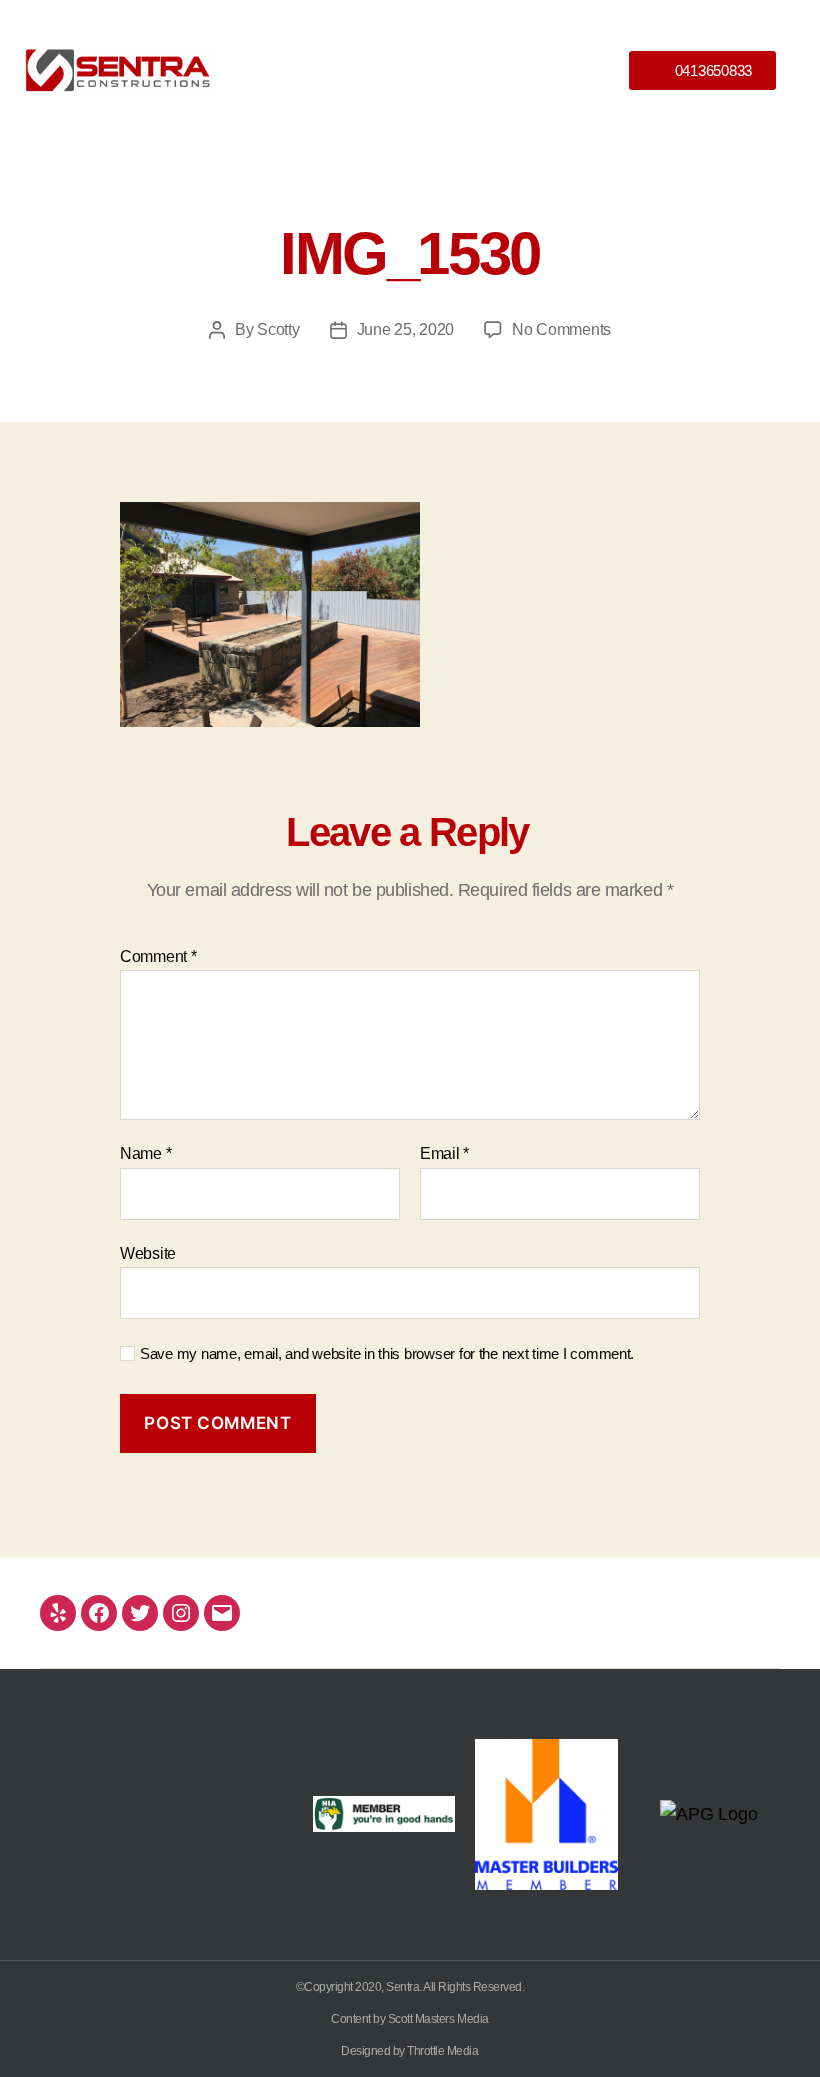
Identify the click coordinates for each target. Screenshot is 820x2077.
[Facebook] (99, 1613)
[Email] (222, 1613)
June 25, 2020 (406, 329)
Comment (158, 956)
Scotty (278, 329)
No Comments (561, 329)
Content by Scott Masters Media (409, 2019)
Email (444, 1153)
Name (145, 1153)
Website (148, 1253)
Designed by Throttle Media (409, 2051)
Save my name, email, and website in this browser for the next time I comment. (387, 1353)
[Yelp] (58, 1613)
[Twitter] (140, 1613)
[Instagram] (181, 1613)
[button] (409, 70)
